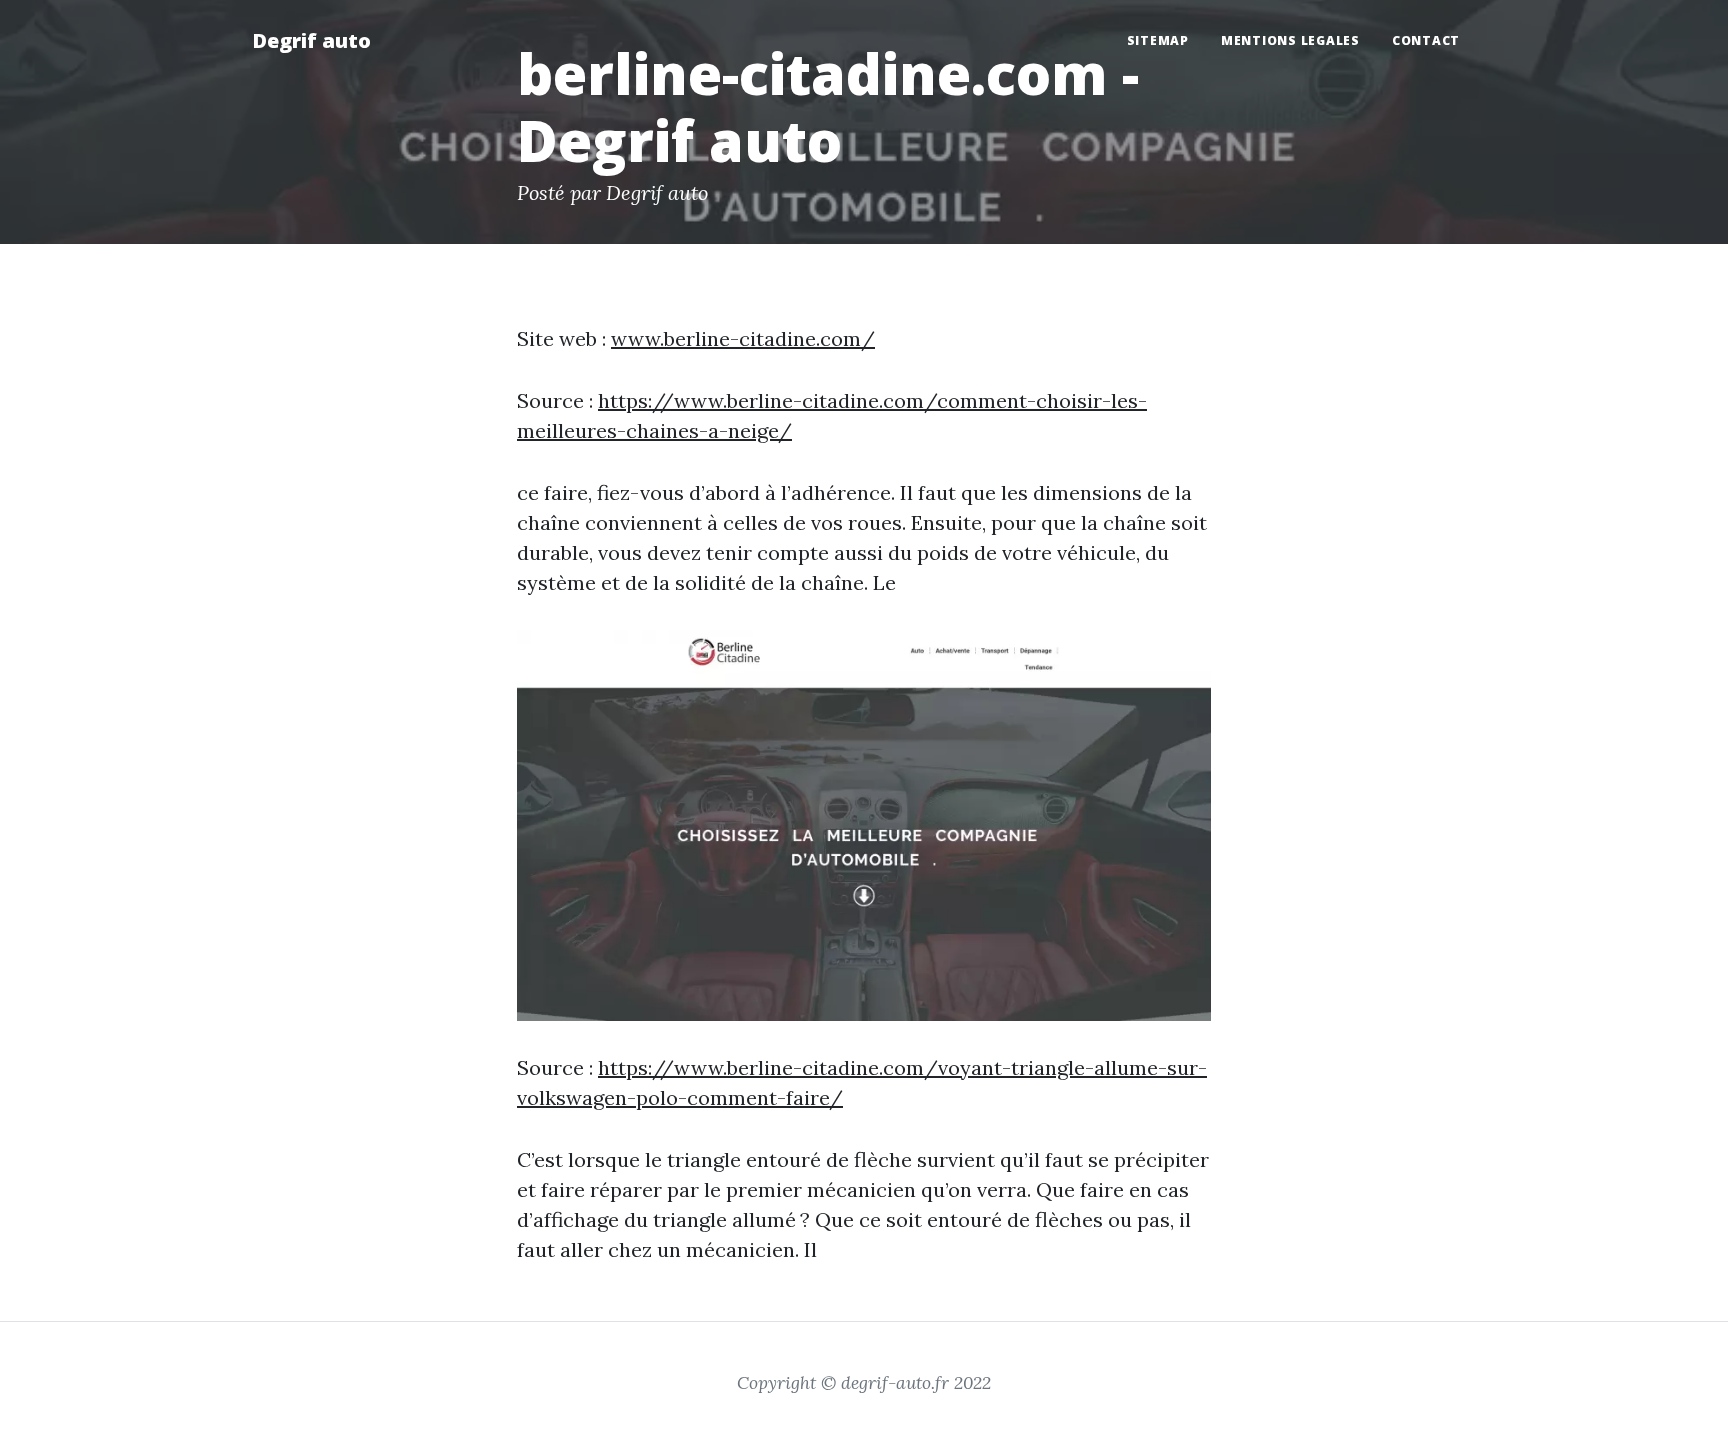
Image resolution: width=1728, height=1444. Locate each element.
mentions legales (1290, 40)
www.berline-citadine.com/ (743, 338)
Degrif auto (311, 40)
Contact (1426, 40)
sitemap (1158, 40)
